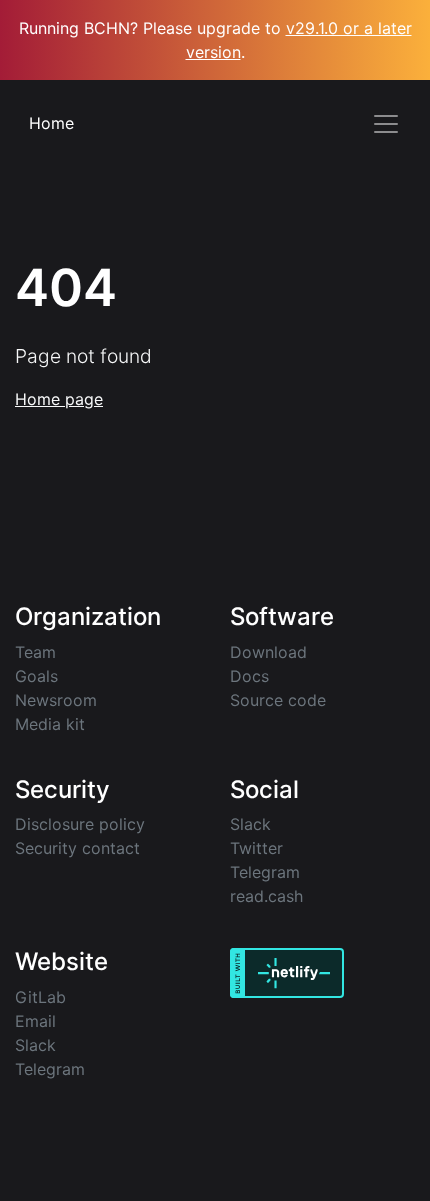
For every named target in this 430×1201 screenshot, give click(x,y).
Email (35, 1021)
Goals (36, 676)
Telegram (265, 872)
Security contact (77, 848)
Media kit (50, 724)
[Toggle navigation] (386, 124)
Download (268, 652)
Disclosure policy (80, 824)
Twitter (256, 848)
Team (35, 652)
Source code (278, 700)
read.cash (266, 896)
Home (51, 123)
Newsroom (56, 700)
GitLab (40, 997)
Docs (249, 676)
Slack (250, 824)
